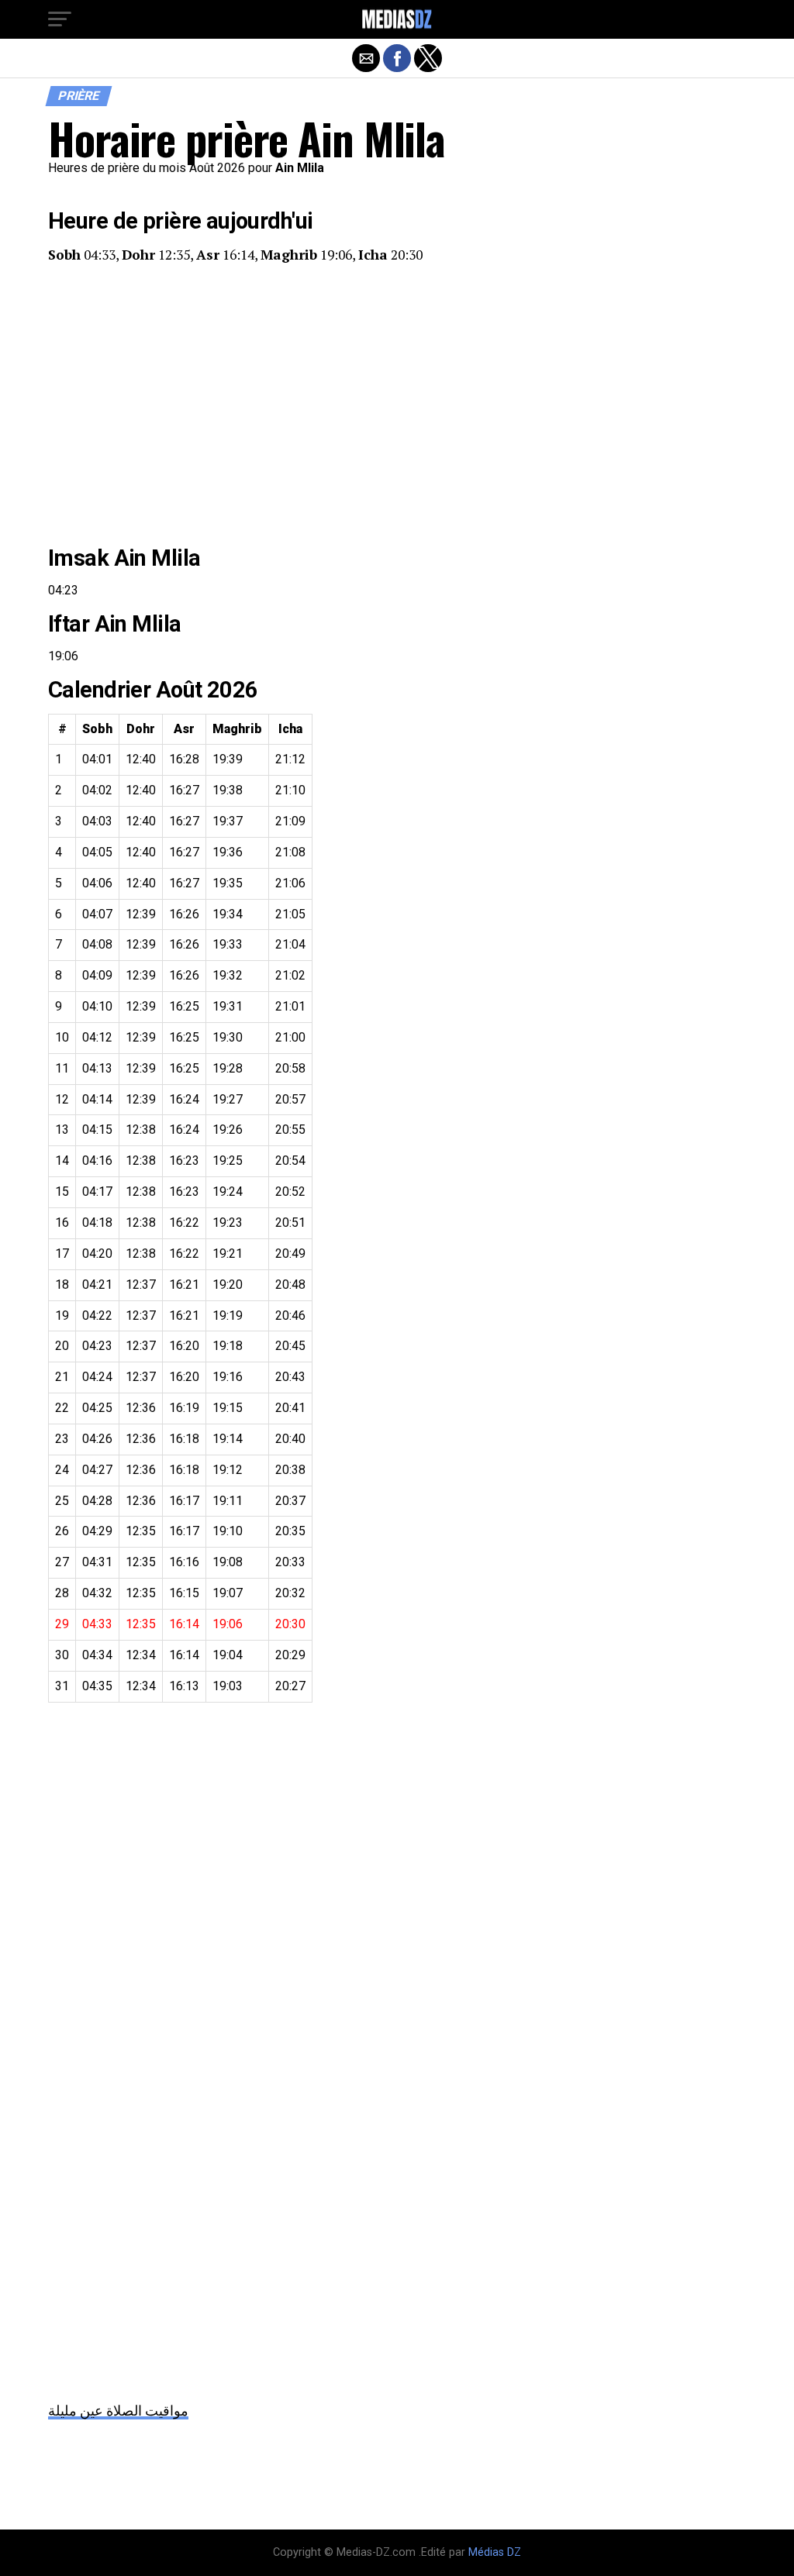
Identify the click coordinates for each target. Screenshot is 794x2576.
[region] (397, 405)
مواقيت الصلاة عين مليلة (118, 2411)
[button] (60, 19)
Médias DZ (495, 2552)
